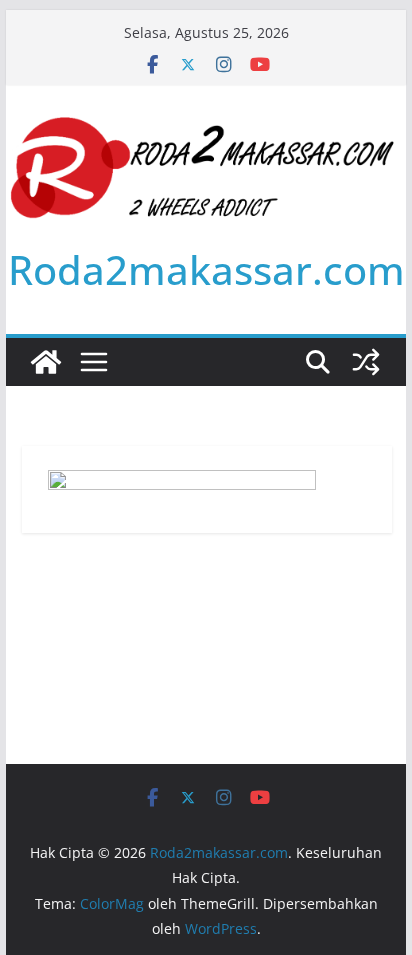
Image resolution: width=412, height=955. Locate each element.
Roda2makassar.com (206, 269)
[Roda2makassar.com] (46, 362)
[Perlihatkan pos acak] (366, 362)
